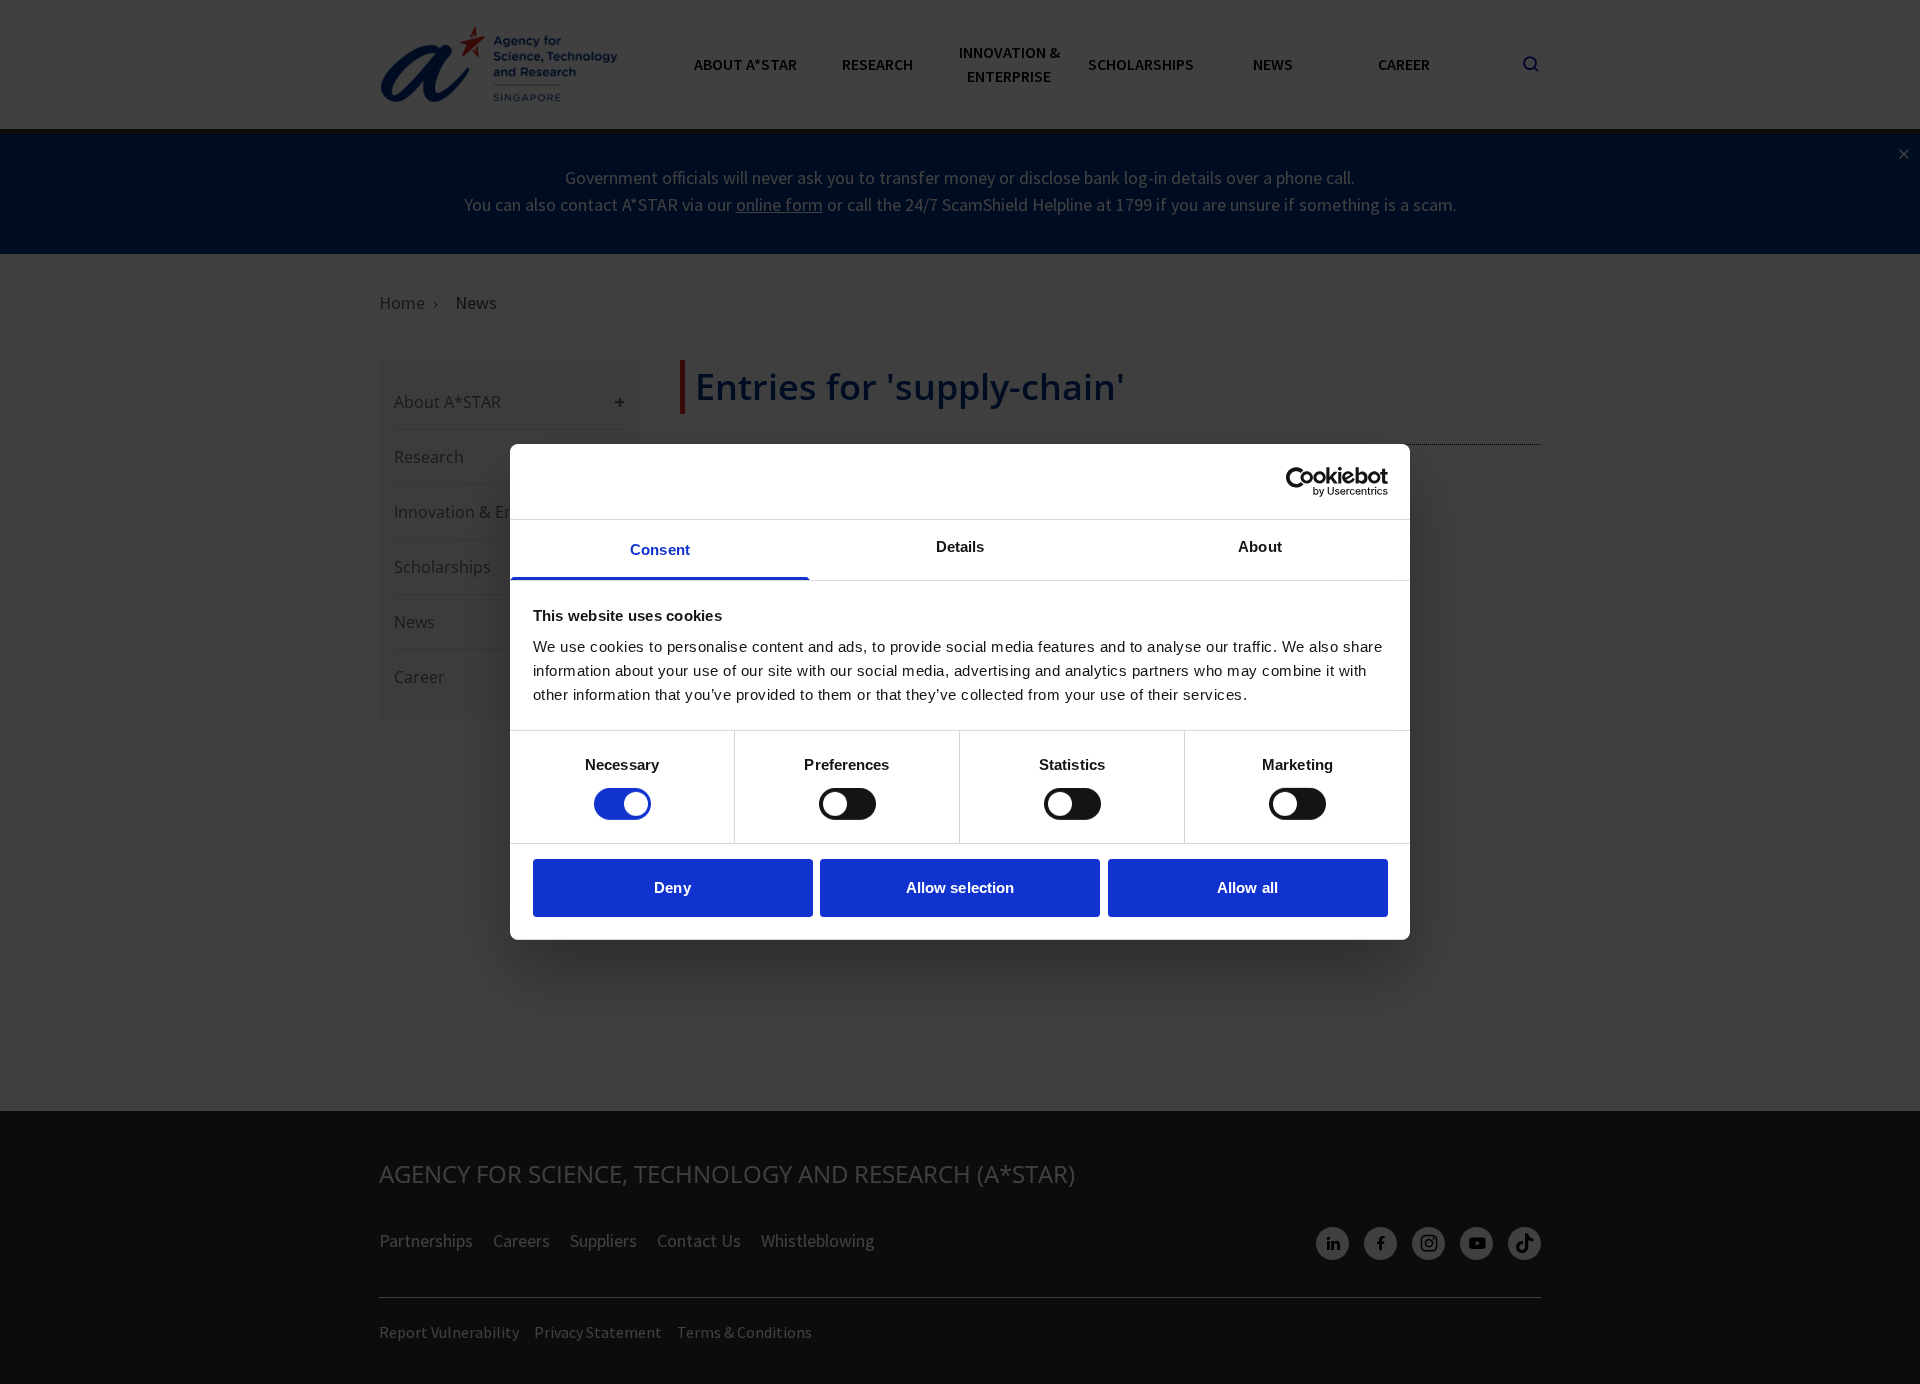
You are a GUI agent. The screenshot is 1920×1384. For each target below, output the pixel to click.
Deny (672, 887)
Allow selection (960, 887)
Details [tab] (960, 546)
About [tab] (1260, 546)
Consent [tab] (660, 549)
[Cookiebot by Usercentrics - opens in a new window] (1300, 481)
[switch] (847, 804)
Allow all (1247, 887)
